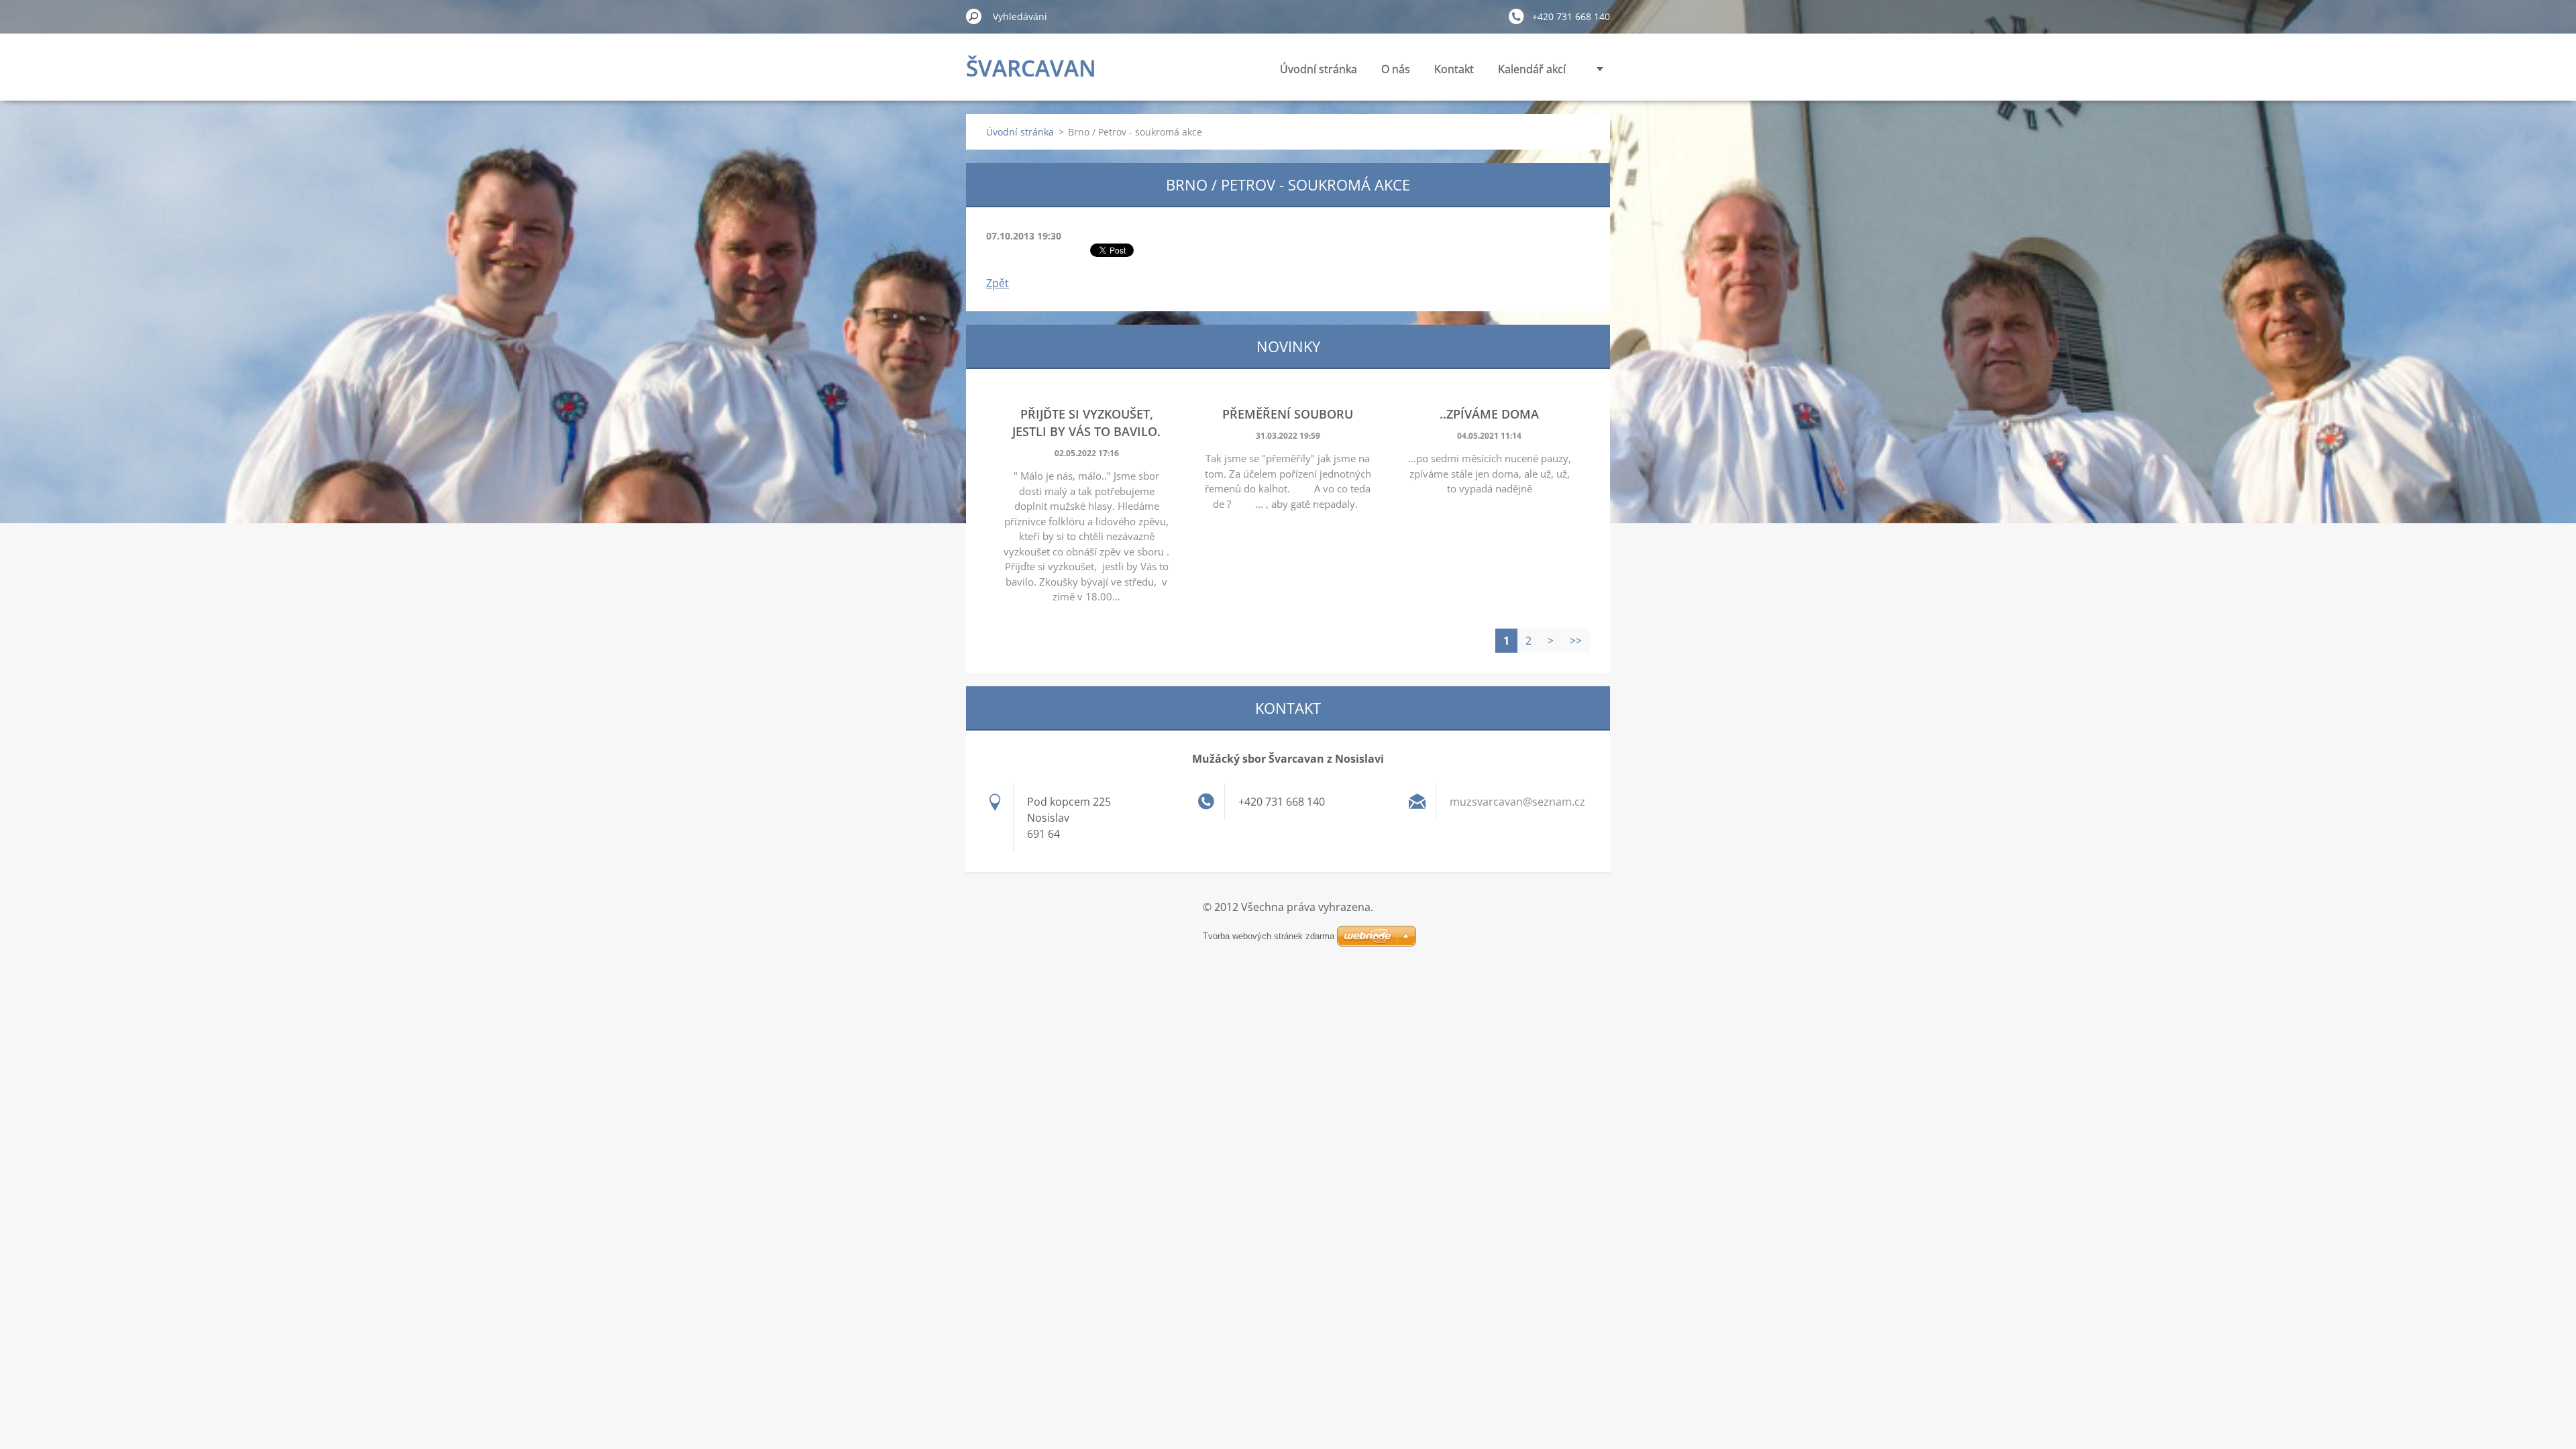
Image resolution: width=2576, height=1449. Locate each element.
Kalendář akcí (1532, 69)
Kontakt (1454, 69)
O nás (1396, 69)
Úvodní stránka (1319, 69)
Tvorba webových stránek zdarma (1269, 936)
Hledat (974, 16)
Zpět (998, 283)
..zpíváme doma (1489, 414)
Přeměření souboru (1288, 414)
